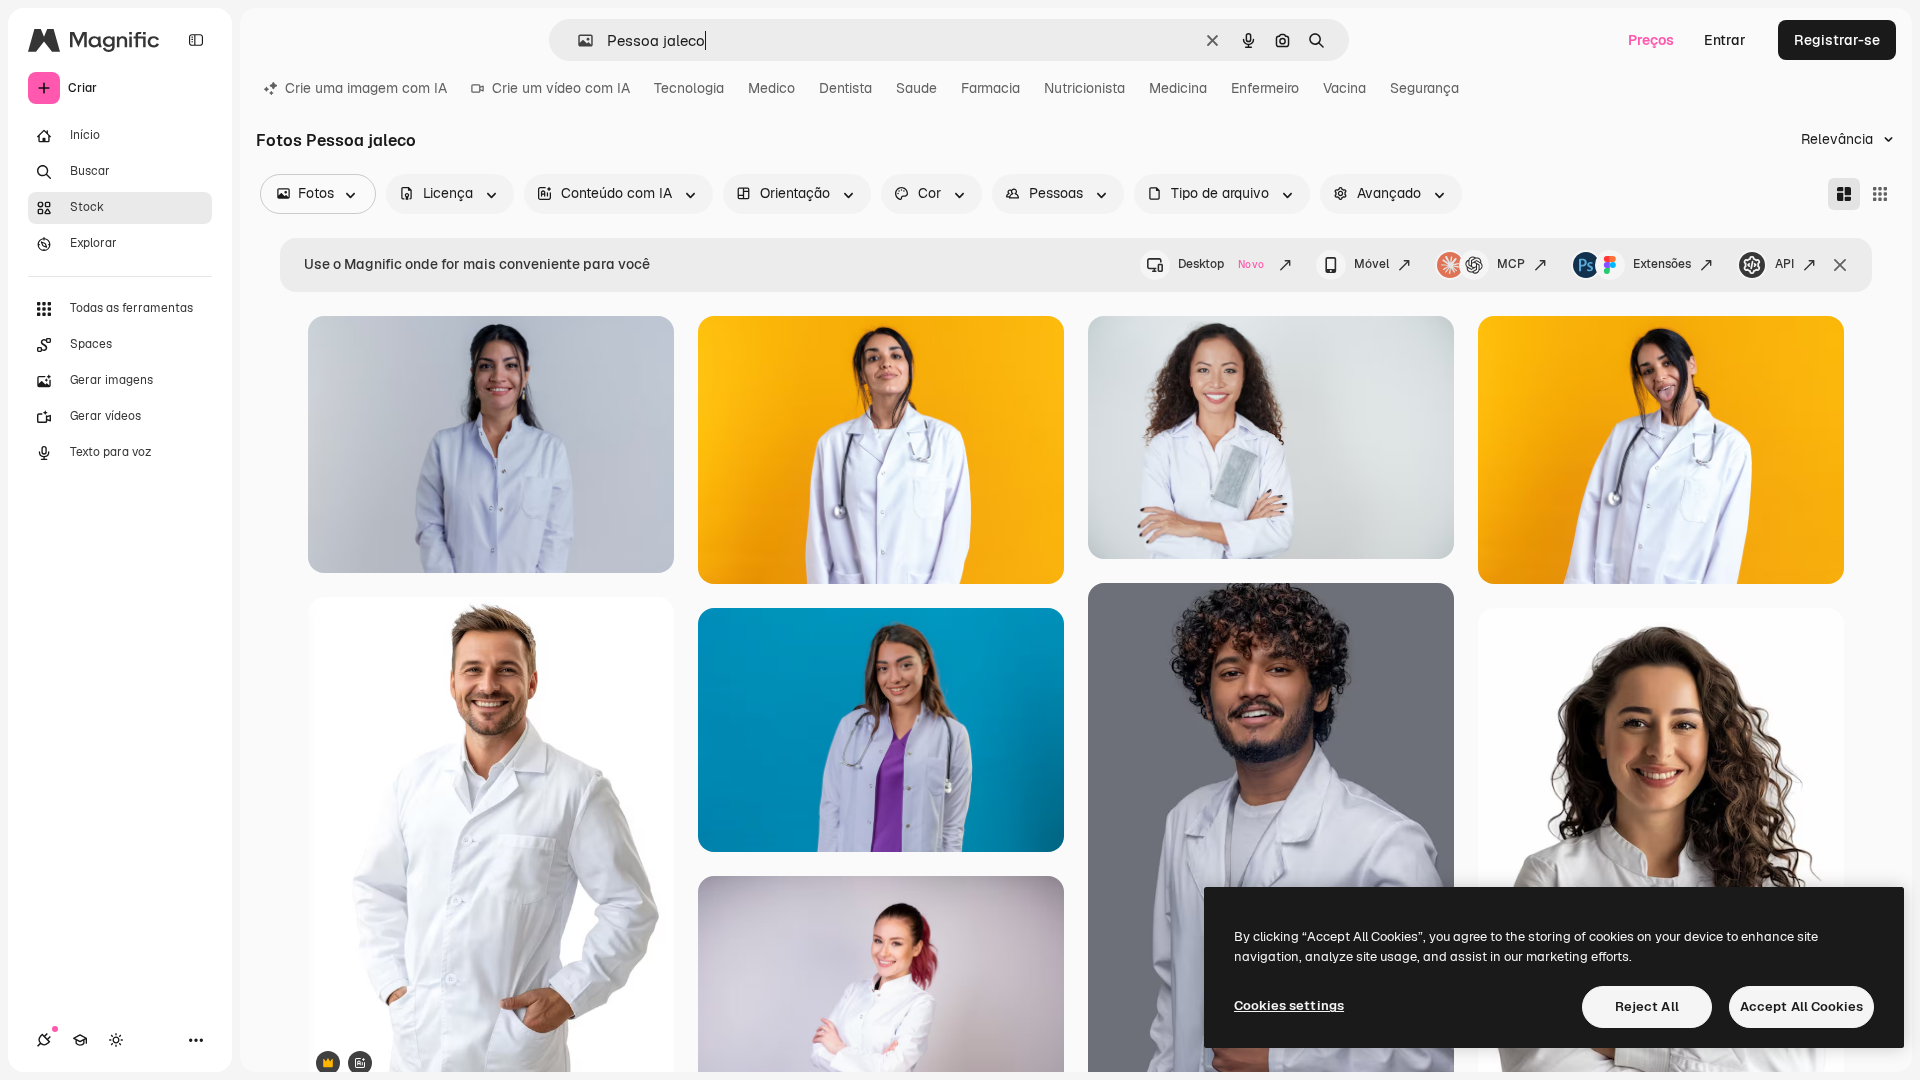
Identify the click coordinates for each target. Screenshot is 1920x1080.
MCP (1511, 264)
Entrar (1725, 40)
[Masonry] (1844, 194)
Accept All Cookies (1801, 1006)
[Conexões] (44, 1040)
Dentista (845, 88)
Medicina (1178, 88)
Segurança (1424, 88)
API (1784, 264)
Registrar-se (1837, 40)
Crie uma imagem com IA (366, 88)
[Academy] (80, 1040)
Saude (916, 88)
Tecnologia (689, 88)
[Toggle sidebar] (196, 40)
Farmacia (990, 88)
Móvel (1371, 264)
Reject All (1647, 1006)
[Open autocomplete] (577, 40)
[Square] (1880, 194)
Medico (771, 88)
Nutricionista (1084, 88)
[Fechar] (1840, 265)
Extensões (1662, 264)
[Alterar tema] (116, 1040)
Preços (1651, 40)
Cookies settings (1289, 1005)
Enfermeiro (1265, 88)
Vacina (1344, 88)
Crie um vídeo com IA (561, 88)
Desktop (1221, 264)
